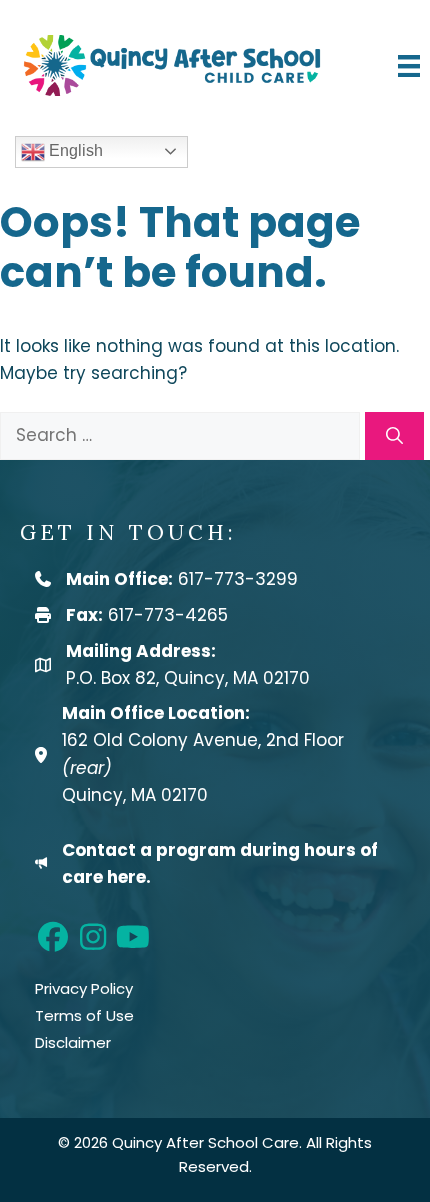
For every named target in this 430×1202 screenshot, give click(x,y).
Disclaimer (73, 1042)
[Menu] (409, 65)
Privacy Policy (84, 988)
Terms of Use (84, 1015)
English (74, 150)
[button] (52, 937)
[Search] (394, 436)
